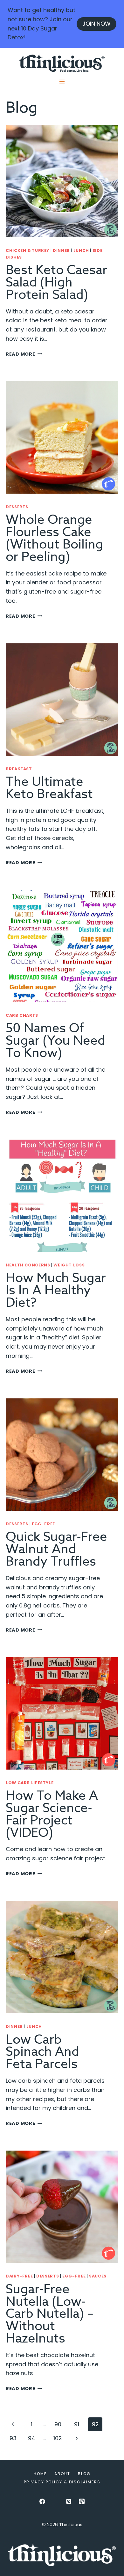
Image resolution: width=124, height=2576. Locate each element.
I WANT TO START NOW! (50, 1313)
